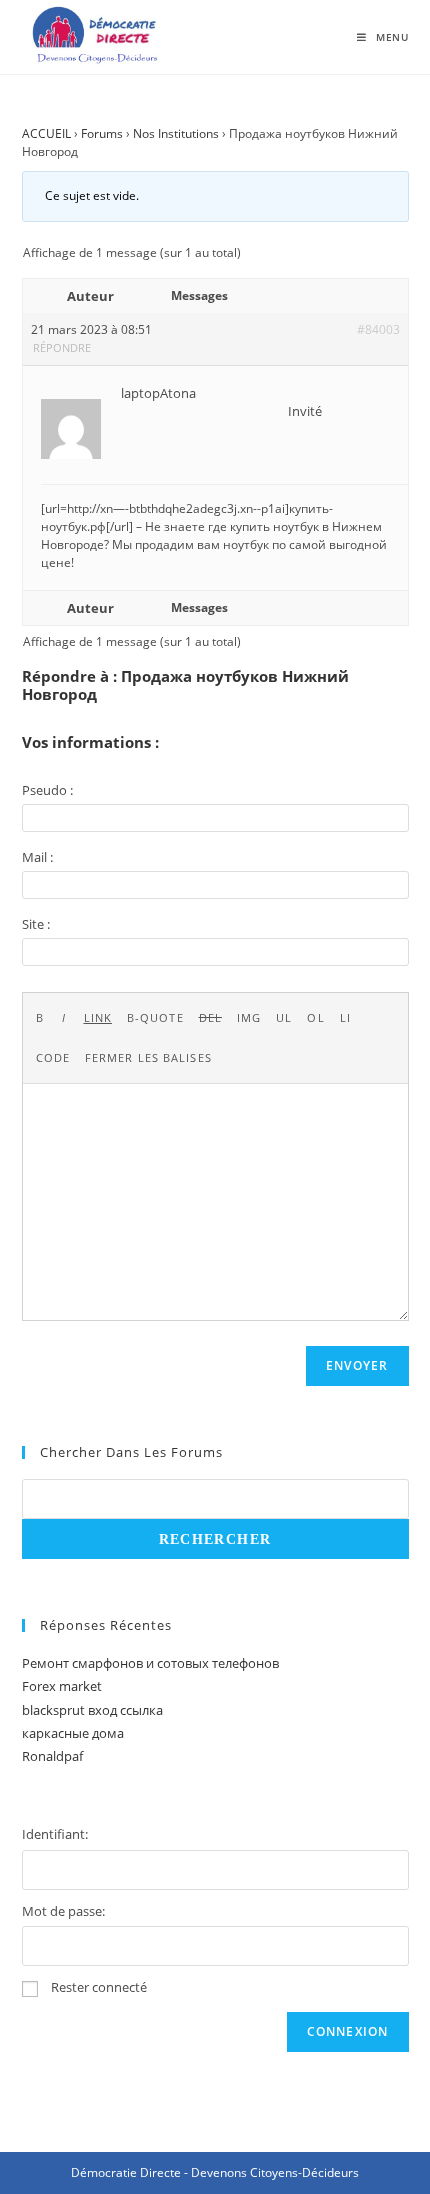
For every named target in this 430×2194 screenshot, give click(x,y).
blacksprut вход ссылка (92, 1710)
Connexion (348, 2031)
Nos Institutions (176, 133)
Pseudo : (47, 790)
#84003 (378, 329)
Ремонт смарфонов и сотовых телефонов (150, 1663)
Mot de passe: (63, 1911)
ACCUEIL (46, 133)
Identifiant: (55, 1834)
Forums (102, 133)
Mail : (37, 857)
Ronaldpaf (52, 1756)
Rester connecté (99, 1987)
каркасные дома (73, 1733)
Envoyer (357, 1365)
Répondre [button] (62, 347)
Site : (36, 924)
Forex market (62, 1686)
